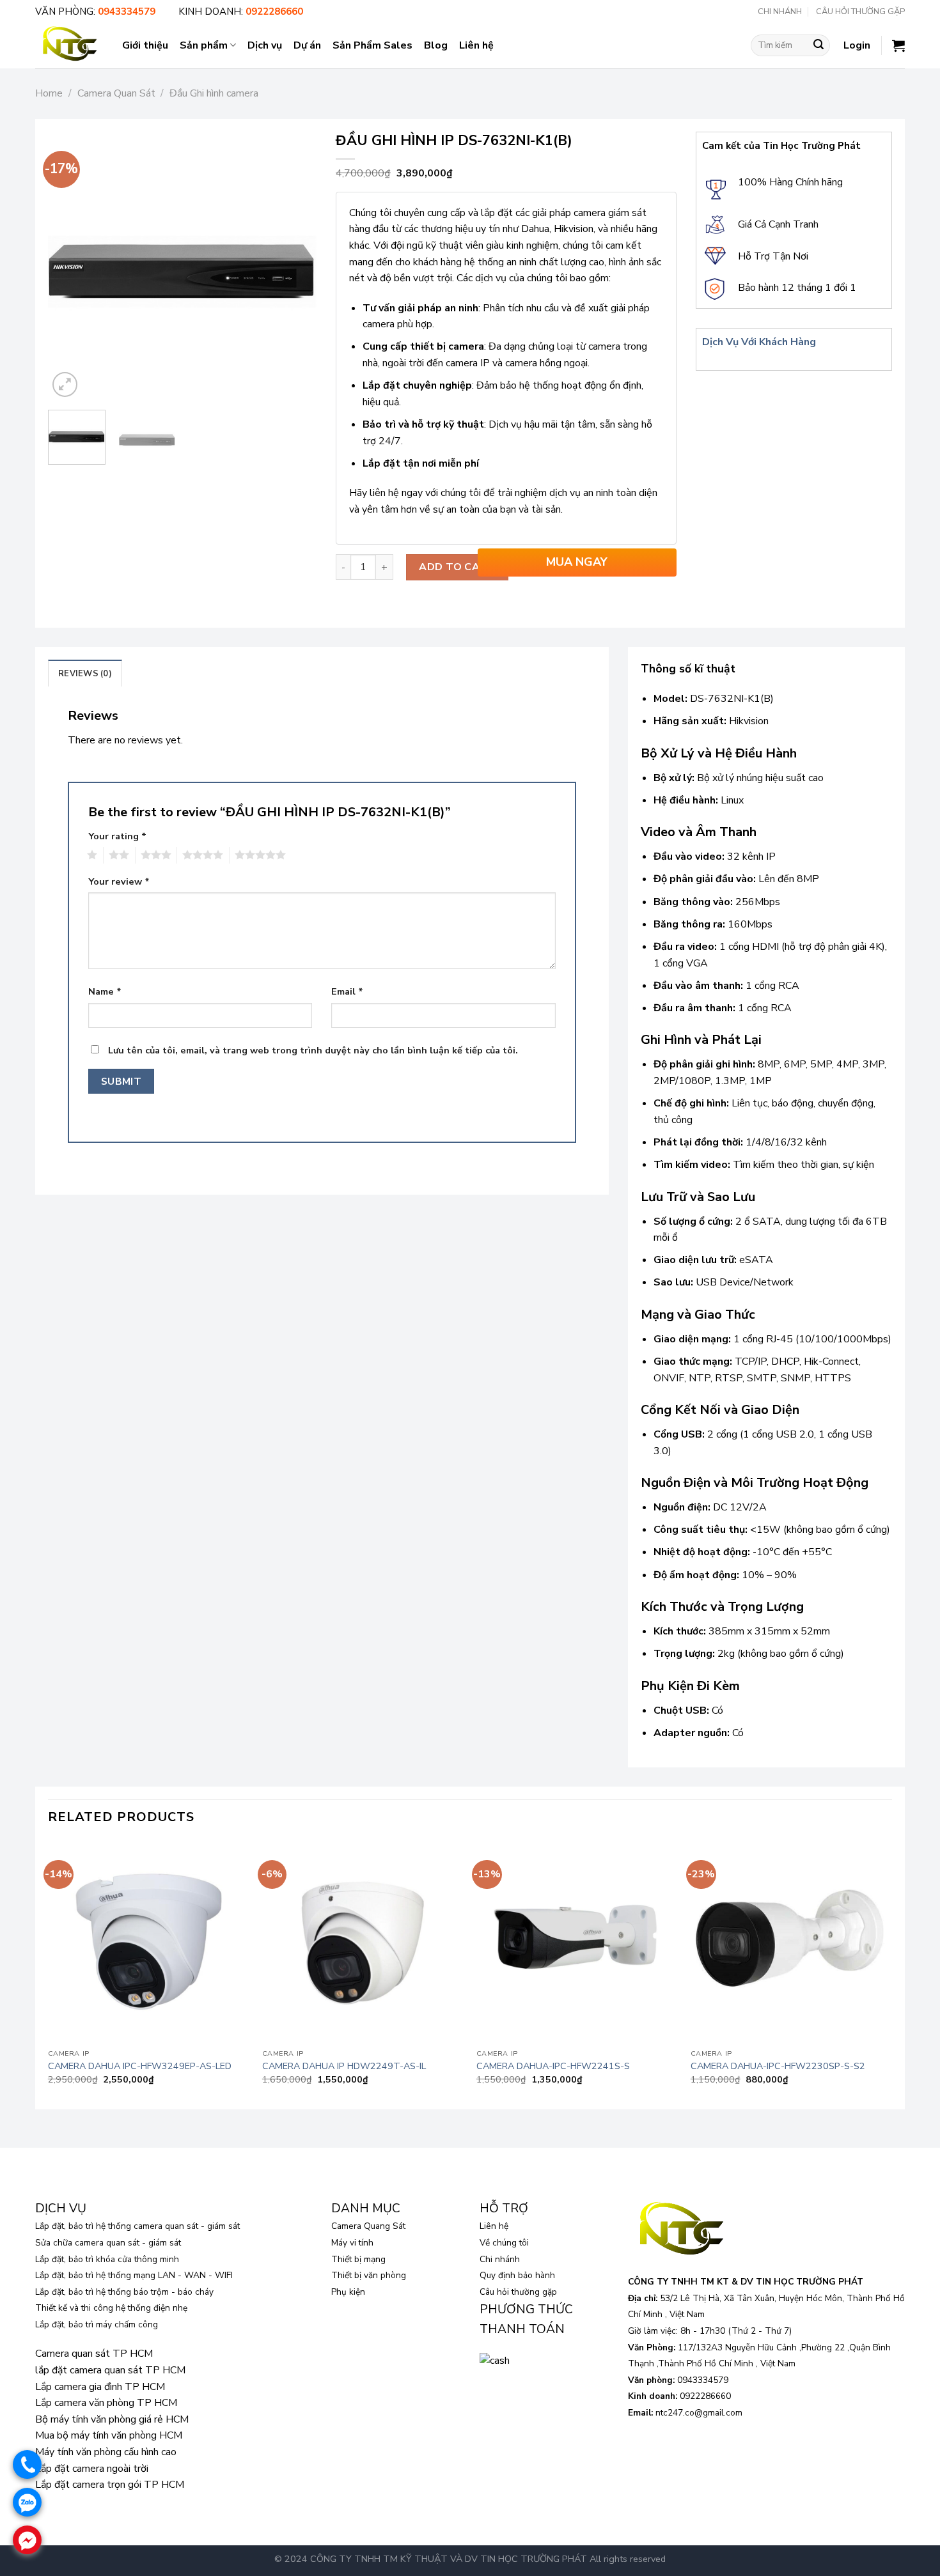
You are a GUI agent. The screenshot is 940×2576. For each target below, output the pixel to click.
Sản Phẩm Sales (372, 45)
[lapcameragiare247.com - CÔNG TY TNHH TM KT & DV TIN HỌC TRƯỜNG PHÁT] (69, 45)
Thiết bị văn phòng (369, 2275)
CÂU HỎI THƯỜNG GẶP (860, 12)
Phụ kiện (348, 2292)
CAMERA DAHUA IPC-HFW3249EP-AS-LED (140, 2066)
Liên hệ (476, 45)
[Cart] (898, 45)
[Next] (295, 266)
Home (49, 93)
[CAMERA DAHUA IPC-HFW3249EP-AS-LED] (149, 1942)
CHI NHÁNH (780, 12)
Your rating (117, 836)
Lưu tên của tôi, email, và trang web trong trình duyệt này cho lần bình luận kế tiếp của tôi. (313, 1050)
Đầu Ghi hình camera (214, 93)
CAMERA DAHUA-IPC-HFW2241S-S (553, 2066)
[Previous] (70, 266)
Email (347, 991)
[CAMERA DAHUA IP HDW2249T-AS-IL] (363, 1942)
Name (105, 991)
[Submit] (819, 45)
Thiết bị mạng (358, 2259)
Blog (436, 45)
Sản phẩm (204, 45)
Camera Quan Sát (116, 93)
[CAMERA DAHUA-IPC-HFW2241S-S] (577, 1942)
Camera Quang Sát (368, 2226)
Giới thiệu (145, 45)
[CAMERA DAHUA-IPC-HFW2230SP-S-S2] (791, 1942)
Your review (119, 881)
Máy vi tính (352, 2243)
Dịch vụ (265, 45)
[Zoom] (65, 384)
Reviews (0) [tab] (85, 674)
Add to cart (457, 567)
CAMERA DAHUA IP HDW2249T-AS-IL (344, 2066)
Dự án (307, 45)
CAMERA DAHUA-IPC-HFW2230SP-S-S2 (778, 2066)
